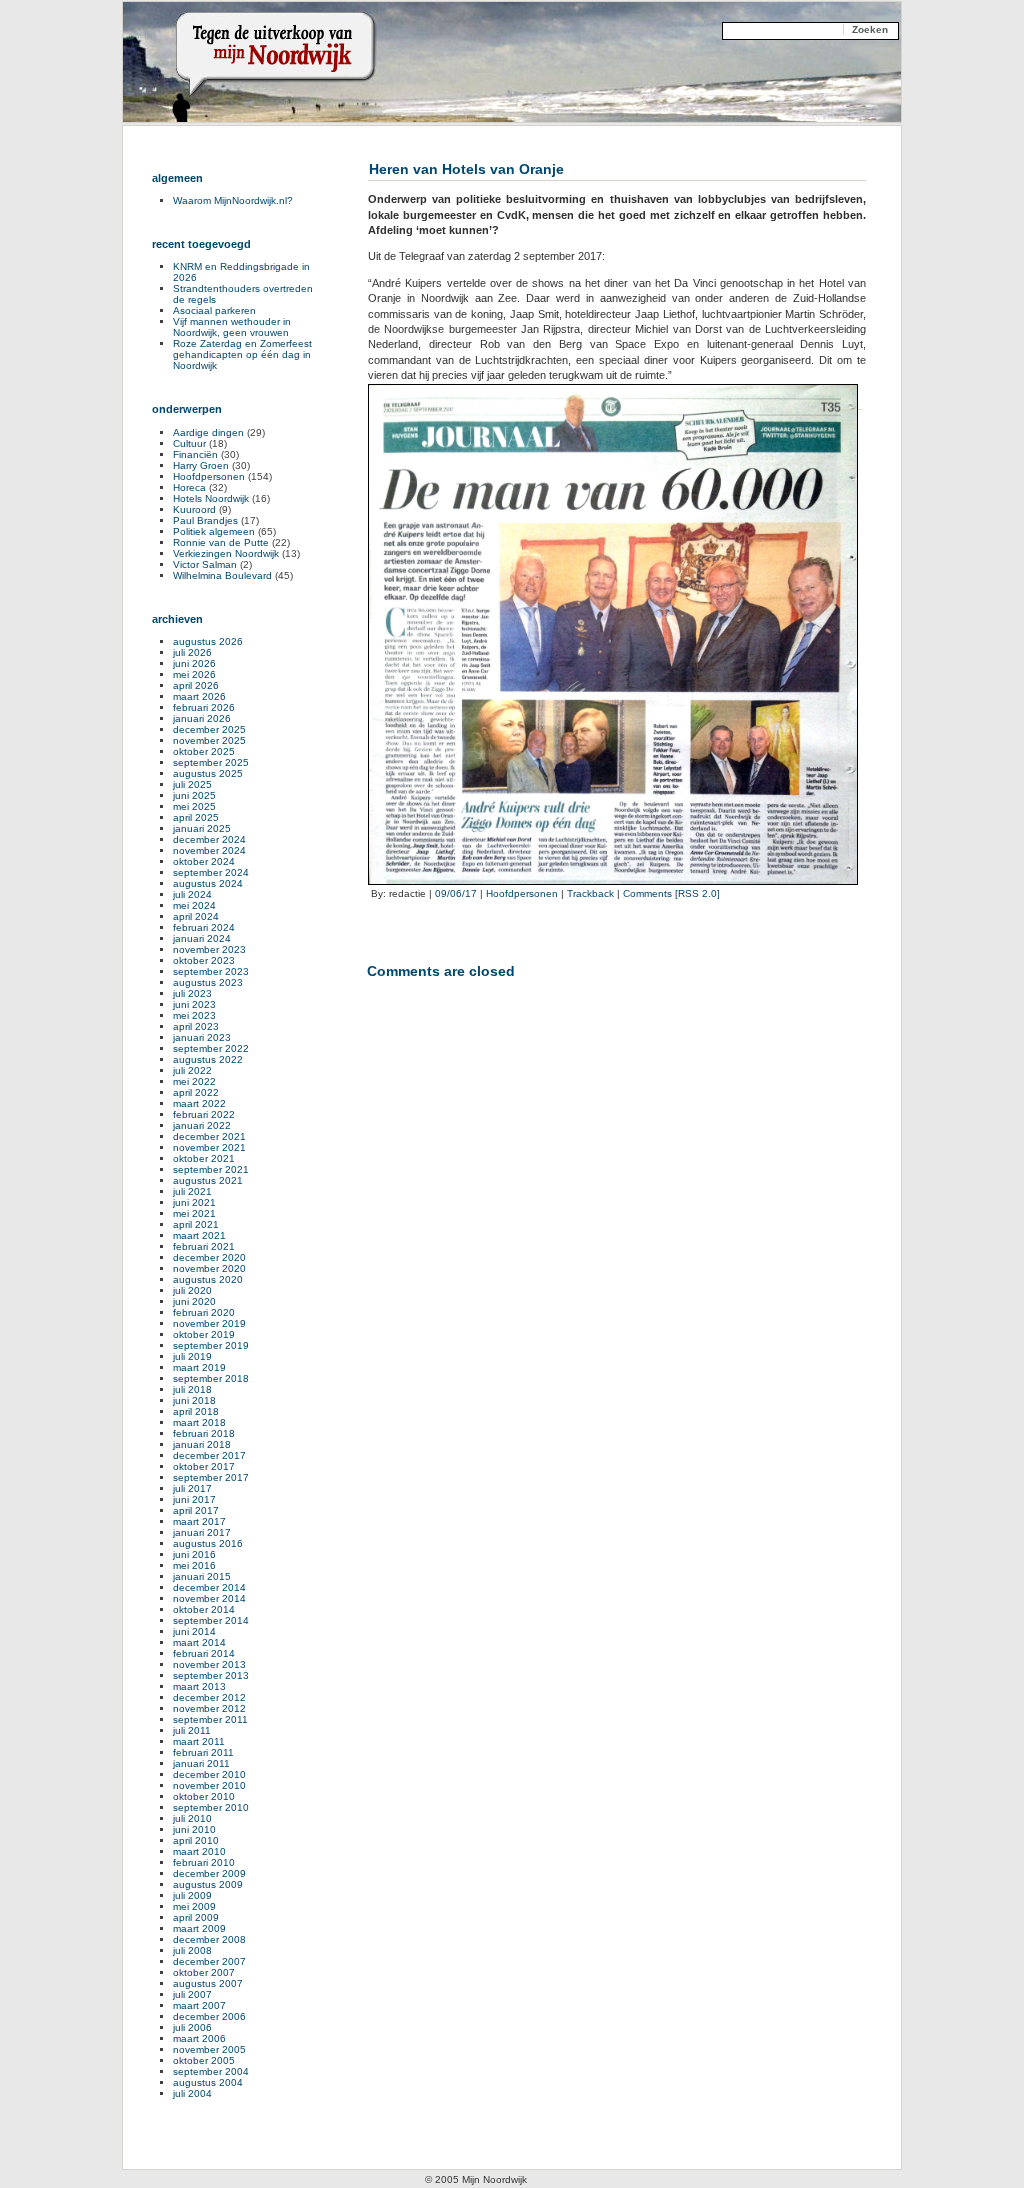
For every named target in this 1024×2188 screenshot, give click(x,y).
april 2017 (196, 1510)
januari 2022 (202, 1125)
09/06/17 (456, 893)
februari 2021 (204, 1246)
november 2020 (209, 1268)
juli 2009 (192, 1895)
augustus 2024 (208, 883)
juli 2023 (192, 993)
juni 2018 (194, 1400)
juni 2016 (194, 1554)
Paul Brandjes (205, 520)
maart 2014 (199, 1642)
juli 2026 (192, 652)
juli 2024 (192, 894)
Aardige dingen (208, 432)
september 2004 (211, 2071)
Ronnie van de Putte (221, 542)
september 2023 (211, 971)
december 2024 (209, 839)
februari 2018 (204, 1433)
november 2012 (209, 1708)
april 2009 (196, 1917)
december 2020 (209, 1257)
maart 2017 (199, 1521)
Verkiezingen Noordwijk (226, 553)
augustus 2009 (208, 1884)
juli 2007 (192, 1994)
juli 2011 (192, 1730)
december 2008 (209, 1939)
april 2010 (196, 1840)
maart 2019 (199, 1367)
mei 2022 (194, 1081)
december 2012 (209, 1697)
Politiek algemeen (214, 531)
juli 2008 (192, 1950)
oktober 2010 (204, 1796)
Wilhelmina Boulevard (222, 575)
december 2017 (209, 1455)
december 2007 (209, 1961)
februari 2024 (204, 927)
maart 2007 (199, 2005)
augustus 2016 (208, 1543)
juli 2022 (192, 1070)
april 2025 (196, 817)
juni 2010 (194, 1829)
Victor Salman (205, 564)
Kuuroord (194, 509)
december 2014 (209, 1587)
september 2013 (211, 1675)
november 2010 (209, 1785)
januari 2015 (202, 1576)
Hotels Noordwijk (211, 498)
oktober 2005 (204, 2060)
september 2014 (211, 1620)
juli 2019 (192, 1356)
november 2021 (209, 1147)
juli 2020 (192, 1290)
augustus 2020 (208, 1279)
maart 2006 (199, 2038)
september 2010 (211, 1807)
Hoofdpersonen (522, 893)
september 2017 (211, 1477)
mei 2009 (194, 1906)
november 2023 (209, 949)
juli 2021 (192, 1191)
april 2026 (196, 685)
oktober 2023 (204, 960)
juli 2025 (192, 784)
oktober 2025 (204, 751)
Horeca (189, 487)
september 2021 (211, 1169)
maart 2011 (199, 1741)
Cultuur (189, 443)
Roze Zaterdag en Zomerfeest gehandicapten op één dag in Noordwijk (242, 354)
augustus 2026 (208, 641)
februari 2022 (204, 1114)
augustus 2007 (208, 1983)
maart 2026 (199, 696)
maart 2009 (199, 1928)
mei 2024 (194, 905)
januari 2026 (202, 718)
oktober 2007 (204, 1972)
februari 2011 (203, 1752)
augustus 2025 (208, 773)
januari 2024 (202, 938)
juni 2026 (194, 663)
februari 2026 (204, 707)
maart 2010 (199, 1851)
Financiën (195, 454)
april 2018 (196, 1411)
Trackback (590, 893)
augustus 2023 (208, 982)
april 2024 (196, 916)
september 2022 (211, 1048)
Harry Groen (201, 465)
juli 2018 (192, 1389)
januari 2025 (202, 828)
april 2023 (196, 1026)
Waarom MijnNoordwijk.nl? (233, 200)
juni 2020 (194, 1301)
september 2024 (211, 872)
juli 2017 (192, 1488)
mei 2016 (194, 1565)
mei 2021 (194, 1213)
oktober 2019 (204, 1334)
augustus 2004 (208, 2082)
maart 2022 (199, 1103)
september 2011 (210, 1719)
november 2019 (209, 1323)
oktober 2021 (204, 1158)
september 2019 (211, 1345)
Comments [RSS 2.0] (671, 893)
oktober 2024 (204, 861)
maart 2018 (199, 1422)
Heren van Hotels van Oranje (466, 169)
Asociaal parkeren (214, 310)
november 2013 (209, 1664)
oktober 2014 (204, 1609)
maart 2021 (199, 1235)
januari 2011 (201, 1763)
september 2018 (211, 1378)
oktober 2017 (204, 1466)
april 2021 (196, 1224)
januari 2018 (202, 1444)
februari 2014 (204, 1653)
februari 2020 (204, 1312)
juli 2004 (192, 2093)
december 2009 (209, 1873)
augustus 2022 (208, 1059)
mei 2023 (194, 1015)
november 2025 (209, 740)
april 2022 (196, 1092)
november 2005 (209, 2049)
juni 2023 (194, 1004)
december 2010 (209, 1774)
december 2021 (209, 1136)
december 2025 (209, 729)
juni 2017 (194, 1499)
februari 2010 (204, 1862)
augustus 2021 (208, 1180)
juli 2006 (192, 2027)
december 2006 (209, 2016)
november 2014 (209, 1598)
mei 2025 (194, 806)
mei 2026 (194, 674)
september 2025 (211, 762)
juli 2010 (192, 1818)
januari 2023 (202, 1037)
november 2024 (209, 850)
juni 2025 (194, 795)
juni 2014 (194, 1631)
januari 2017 (202, 1532)
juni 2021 (194, 1202)
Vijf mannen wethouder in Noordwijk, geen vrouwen (232, 327)
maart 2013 (199, 1686)
